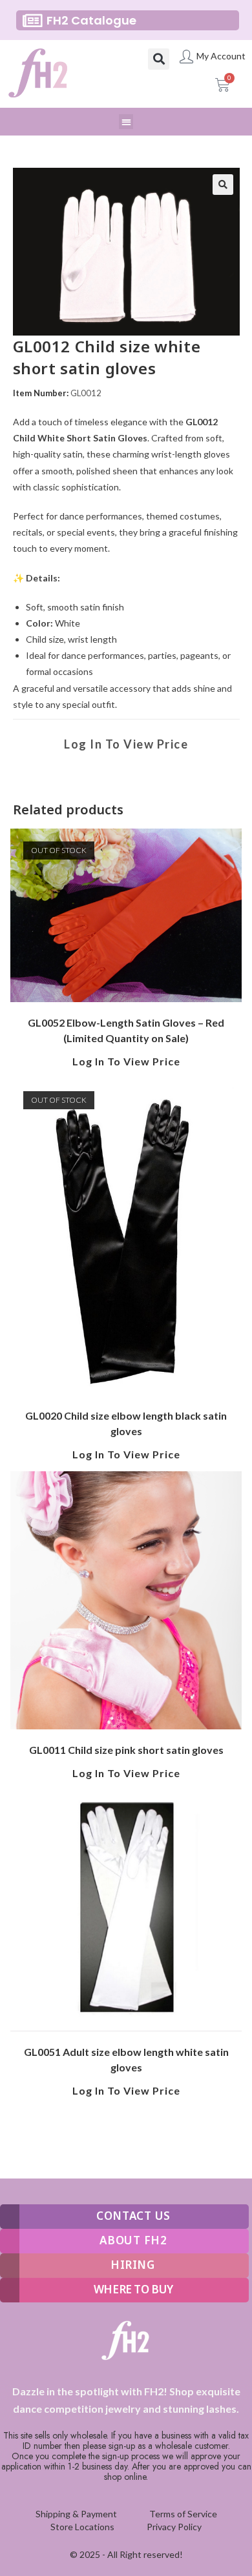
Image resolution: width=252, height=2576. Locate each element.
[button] (159, 59)
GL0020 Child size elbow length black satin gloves (126, 1423)
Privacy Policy (174, 2527)
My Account (221, 56)
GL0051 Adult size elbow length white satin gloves (126, 2059)
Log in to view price (126, 744)
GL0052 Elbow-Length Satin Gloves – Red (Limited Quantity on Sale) (126, 1030)
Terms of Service (183, 2514)
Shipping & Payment (76, 2514)
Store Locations (82, 2527)
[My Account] (186, 56)
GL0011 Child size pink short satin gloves (126, 1750)
